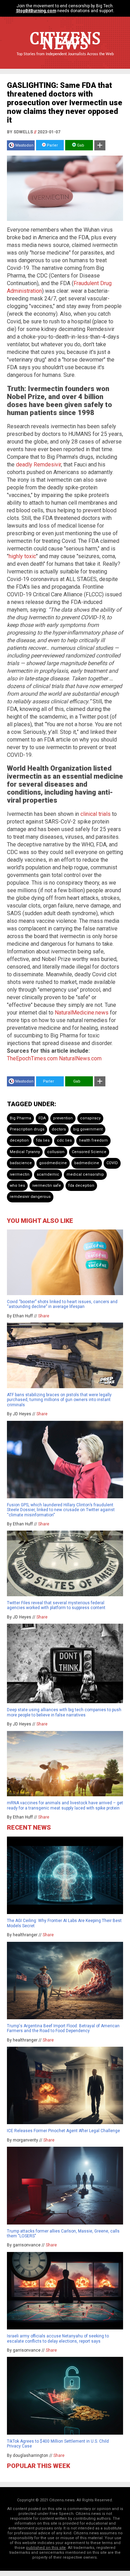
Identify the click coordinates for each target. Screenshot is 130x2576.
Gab (80, 145)
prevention (63, 1118)
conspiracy (90, 1118)
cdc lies (64, 1140)
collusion (56, 1152)
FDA (42, 1118)
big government (88, 1129)
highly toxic (22, 556)
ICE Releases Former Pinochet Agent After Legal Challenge (63, 2131)
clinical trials (96, 814)
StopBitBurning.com (36, 11)
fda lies (43, 1140)
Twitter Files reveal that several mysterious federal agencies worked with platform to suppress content (56, 1605)
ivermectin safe (47, 1186)
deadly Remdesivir (38, 465)
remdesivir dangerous (30, 1197)
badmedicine (87, 1163)
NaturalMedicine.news (82, 1013)
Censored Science (89, 1152)
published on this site (46, 2548)
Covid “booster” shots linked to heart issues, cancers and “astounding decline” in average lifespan (62, 1304)
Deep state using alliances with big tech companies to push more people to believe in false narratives (64, 1712)
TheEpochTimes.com (32, 1058)
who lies (17, 1186)
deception (19, 1140)
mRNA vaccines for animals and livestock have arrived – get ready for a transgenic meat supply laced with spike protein (65, 1805)
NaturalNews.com (80, 1058)
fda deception (81, 1186)
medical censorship (85, 1174)
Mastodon (24, 145)
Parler (52, 145)
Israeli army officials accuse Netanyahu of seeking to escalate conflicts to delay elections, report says (58, 2338)
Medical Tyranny (25, 1152)
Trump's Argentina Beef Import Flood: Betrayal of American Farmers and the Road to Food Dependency (63, 2028)
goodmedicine (53, 1163)
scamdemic (48, 1174)
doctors (59, 1129)
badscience (21, 1163)
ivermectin (20, 1174)
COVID (112, 1163)
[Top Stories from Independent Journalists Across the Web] (65, 59)
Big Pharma (20, 1118)
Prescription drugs (27, 1129)
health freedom (93, 1140)
